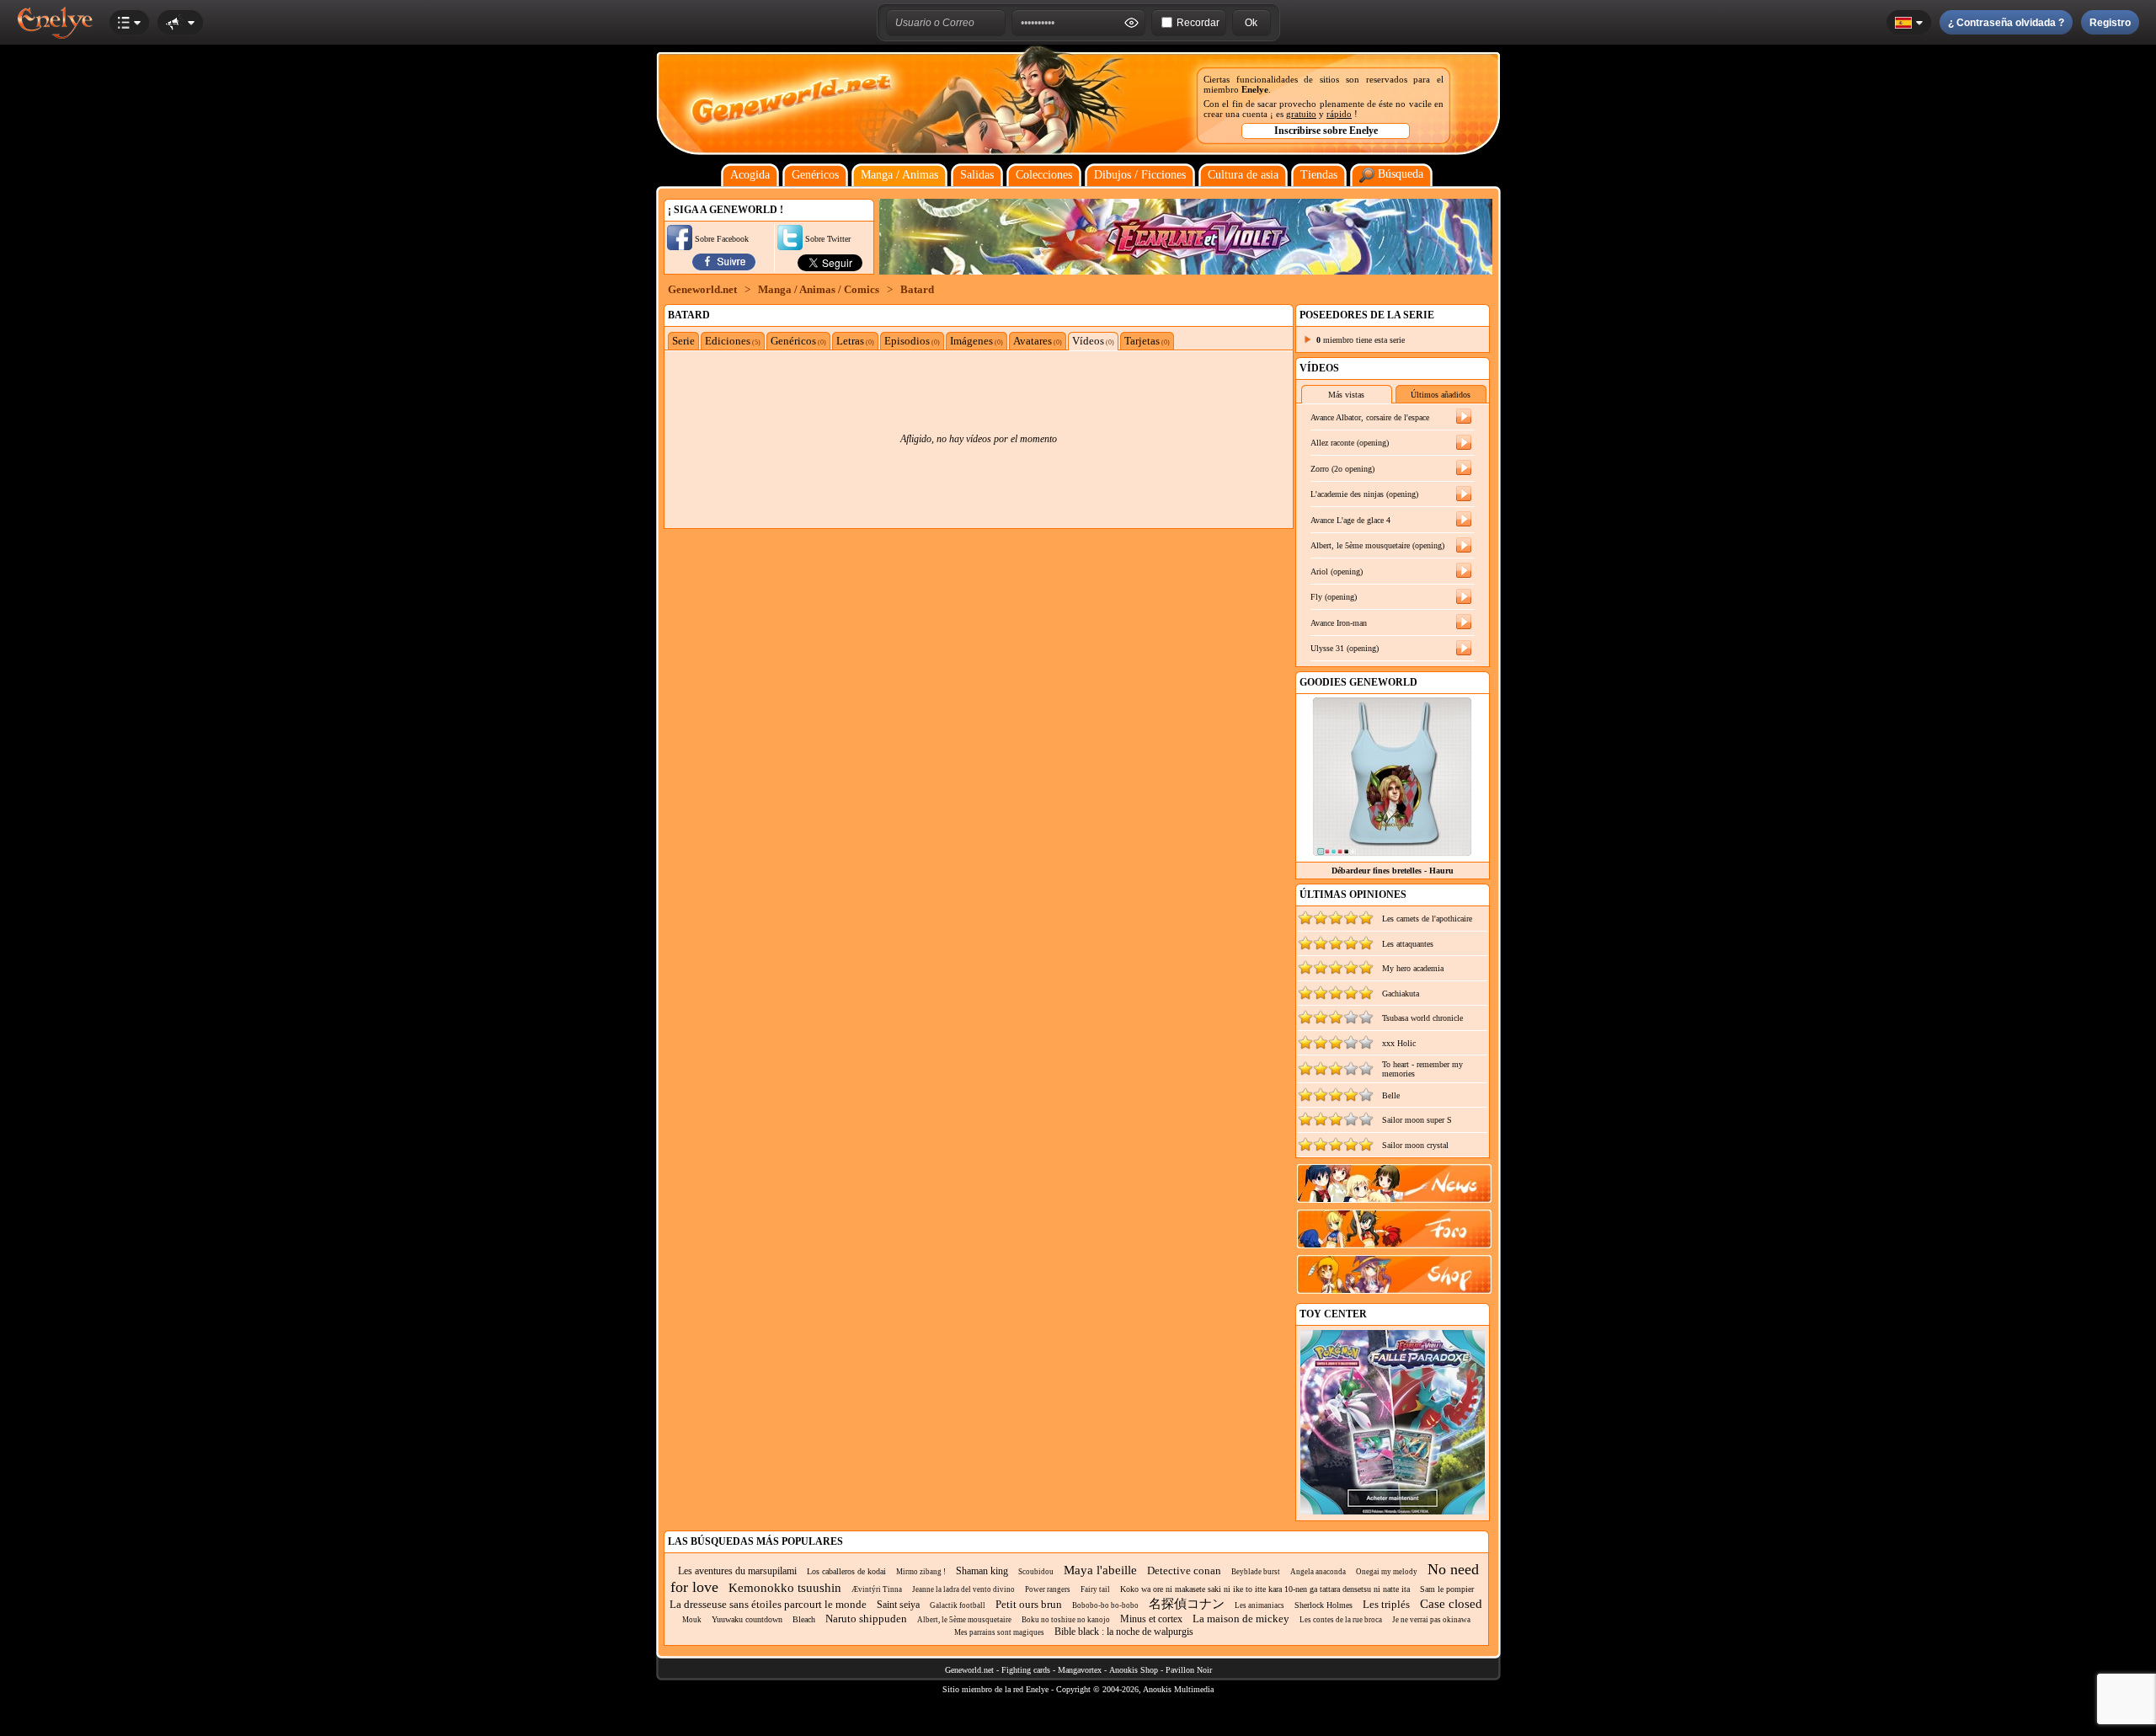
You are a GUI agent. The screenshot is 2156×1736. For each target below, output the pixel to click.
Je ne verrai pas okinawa (1431, 1620)
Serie (683, 341)
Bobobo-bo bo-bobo (1105, 1605)
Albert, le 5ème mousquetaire (964, 1620)
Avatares (1038, 341)
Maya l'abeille (1100, 1570)
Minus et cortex (1151, 1619)
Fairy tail (1095, 1589)
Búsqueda (1399, 174)
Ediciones (733, 341)
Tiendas (1319, 175)
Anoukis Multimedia (1178, 1689)
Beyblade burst (1256, 1572)
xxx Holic (1399, 1043)
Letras (855, 341)
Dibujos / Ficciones (1140, 175)
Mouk (692, 1620)
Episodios (912, 341)
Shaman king (982, 1571)
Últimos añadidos (1441, 395)
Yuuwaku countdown (747, 1619)
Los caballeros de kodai (846, 1571)
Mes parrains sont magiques (999, 1632)
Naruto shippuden (866, 1618)
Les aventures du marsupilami (737, 1571)
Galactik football (958, 1605)
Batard (917, 289)
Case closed (1451, 1604)
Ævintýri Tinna (877, 1589)
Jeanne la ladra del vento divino (963, 1589)
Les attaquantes (1408, 944)
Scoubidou (1036, 1572)
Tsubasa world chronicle (1422, 1018)
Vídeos (1093, 341)
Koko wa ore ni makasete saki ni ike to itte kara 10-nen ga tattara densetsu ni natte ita (1265, 1589)
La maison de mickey (1241, 1618)
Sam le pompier (1447, 1589)
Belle (1391, 1095)
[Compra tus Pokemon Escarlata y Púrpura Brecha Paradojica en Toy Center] (1393, 1512)
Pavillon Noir (1189, 1670)
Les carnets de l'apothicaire (1427, 919)
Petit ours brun (1029, 1604)
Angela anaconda (1318, 1572)
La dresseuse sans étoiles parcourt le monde (768, 1604)
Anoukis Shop (1134, 1670)
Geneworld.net (702, 289)
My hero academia (1413, 968)
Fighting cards (1026, 1670)
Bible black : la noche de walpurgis (1124, 1632)
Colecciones (1044, 175)
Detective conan (1184, 1570)
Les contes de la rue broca (1341, 1620)
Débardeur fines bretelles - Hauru (1393, 871)
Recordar (1198, 23)
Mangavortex (1080, 1670)
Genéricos (815, 175)
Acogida (750, 175)
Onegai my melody (1387, 1572)
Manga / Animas (899, 175)
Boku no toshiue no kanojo (1066, 1620)
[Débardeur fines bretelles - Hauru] (1392, 852)
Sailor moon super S (1417, 1120)
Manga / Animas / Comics (819, 289)
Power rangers (1048, 1589)
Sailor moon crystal (1415, 1145)
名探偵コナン (1187, 1604)
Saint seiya (898, 1605)
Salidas (977, 175)
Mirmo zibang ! (921, 1572)
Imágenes (977, 341)
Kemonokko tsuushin (785, 1588)
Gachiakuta (1401, 994)
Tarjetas (1147, 341)
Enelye (1255, 89)
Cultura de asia (1243, 175)
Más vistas (1346, 395)
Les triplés (1386, 1604)
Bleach (804, 1619)
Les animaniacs (1259, 1605)
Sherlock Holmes (1323, 1605)
